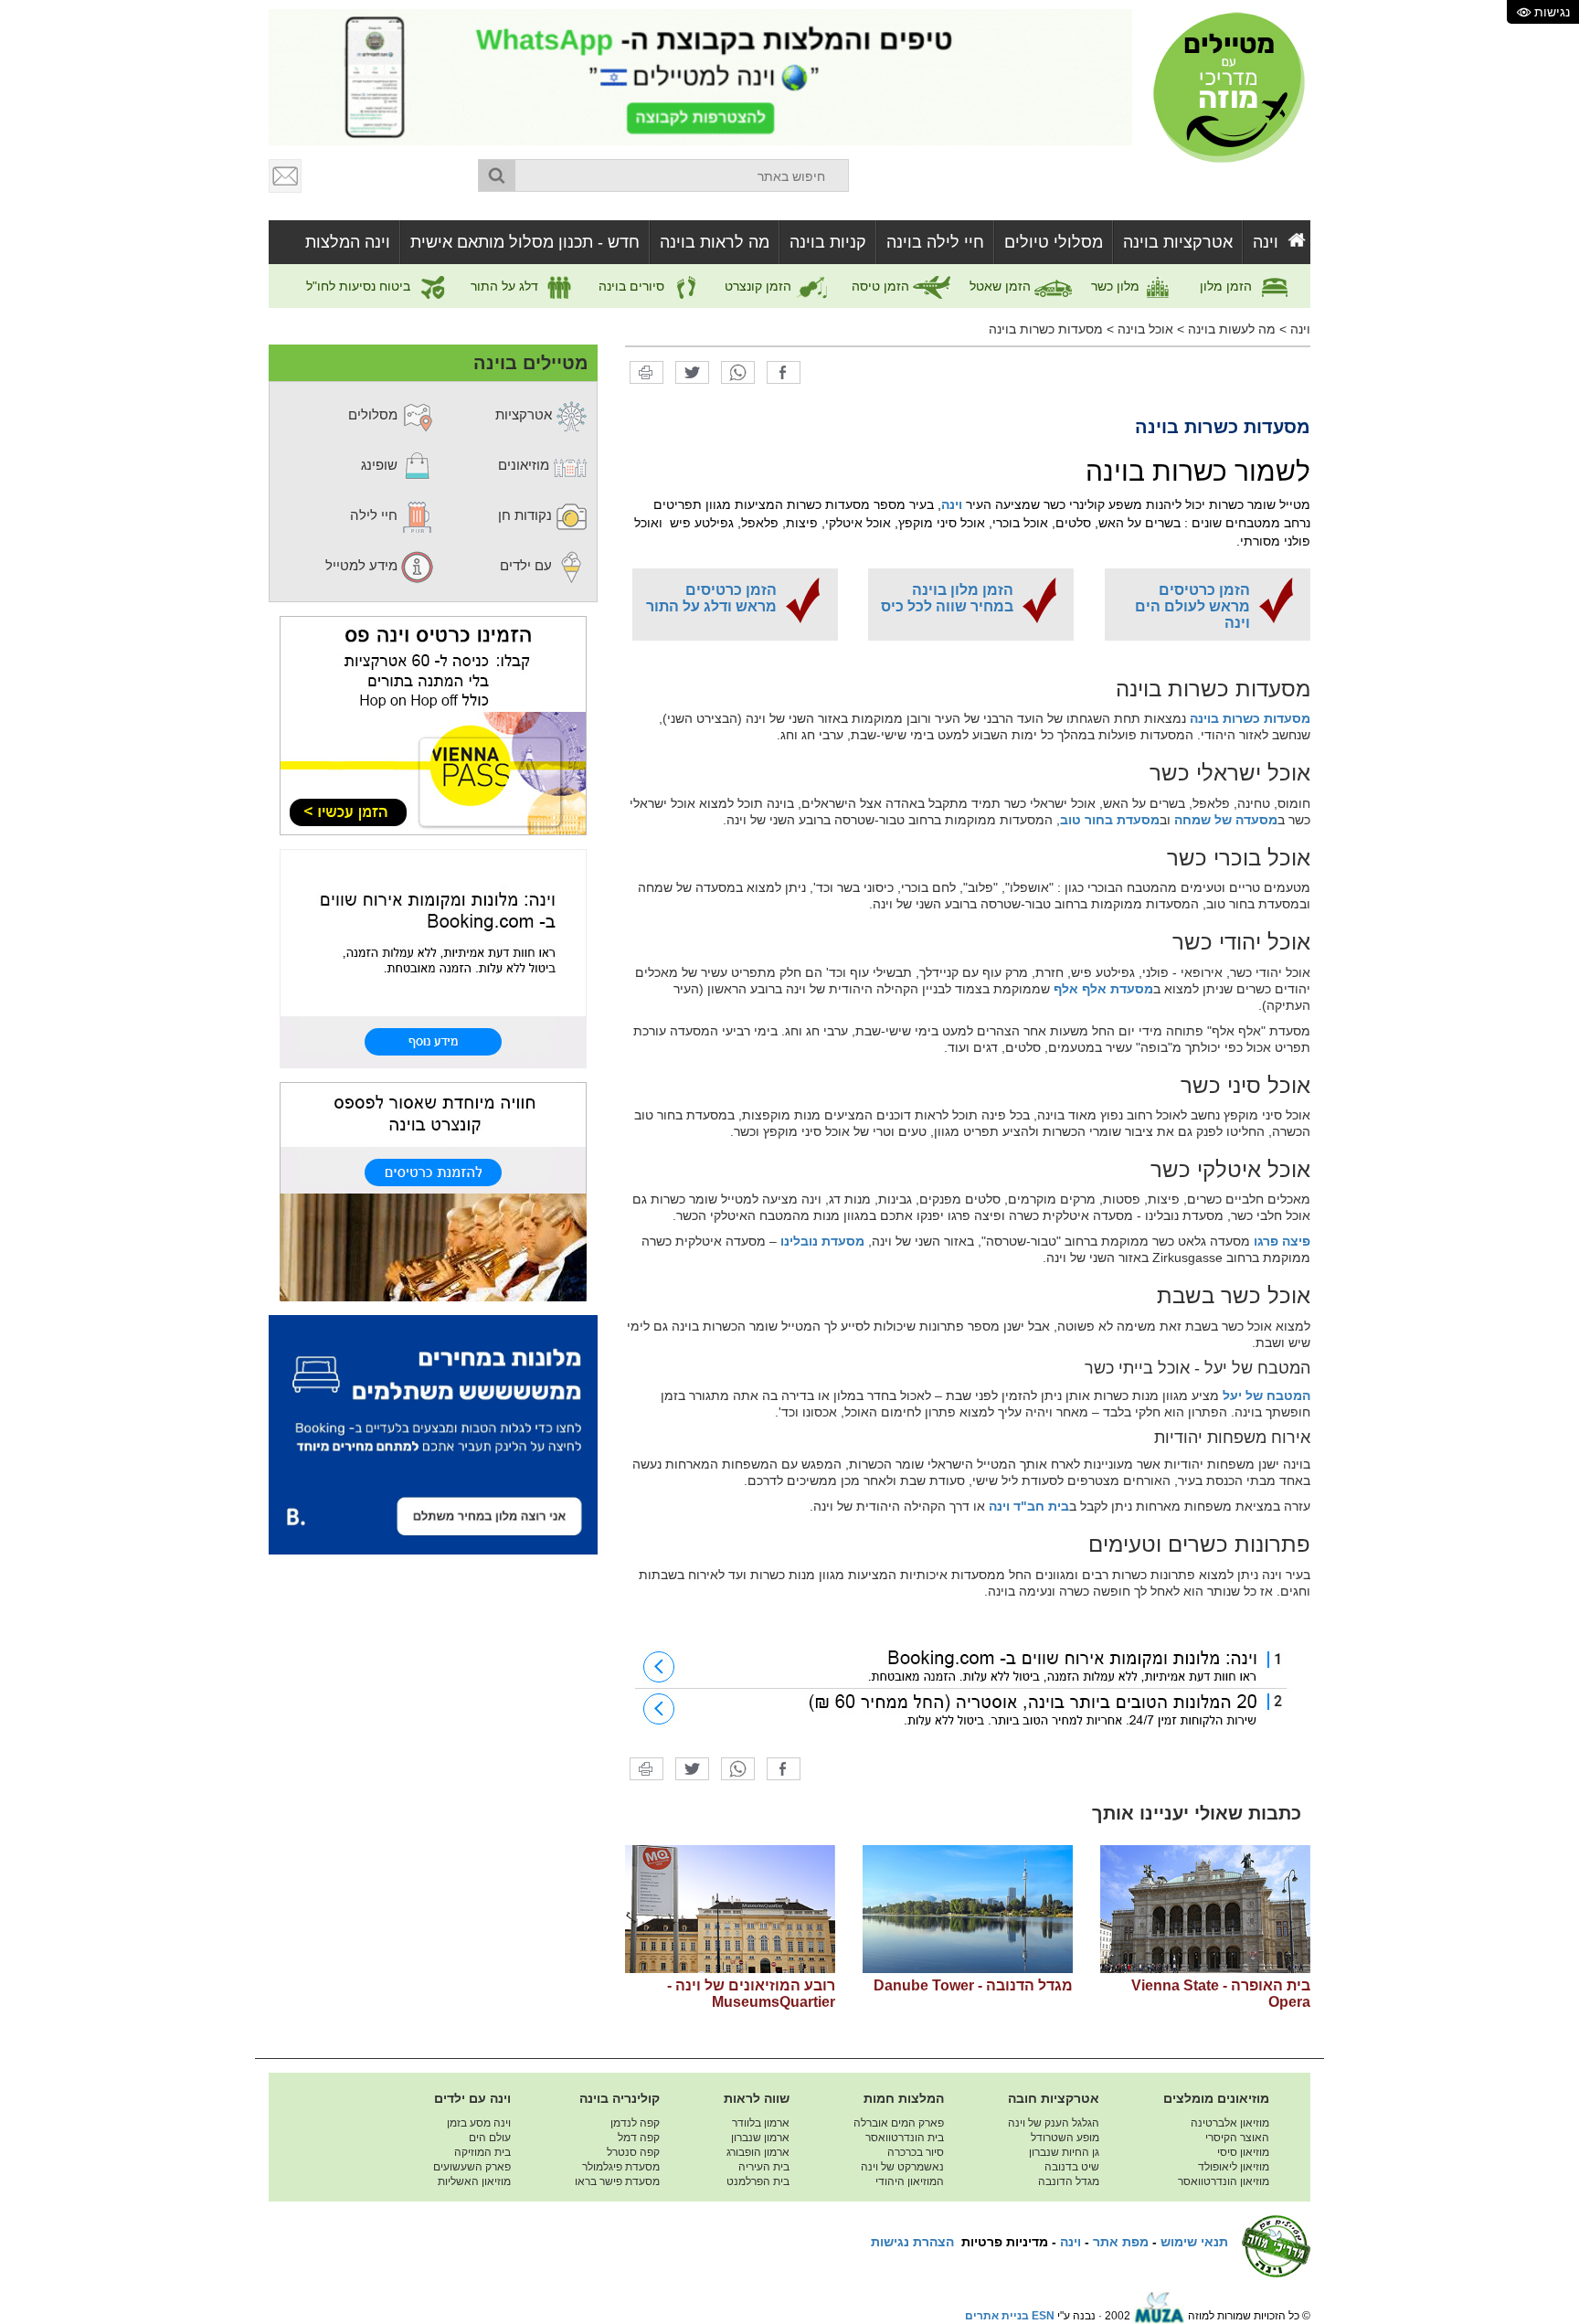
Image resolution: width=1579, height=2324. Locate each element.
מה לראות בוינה (715, 242)
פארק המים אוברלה (899, 2123)
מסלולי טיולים (1054, 242)
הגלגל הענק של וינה (1054, 2123)
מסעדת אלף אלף (1103, 989)
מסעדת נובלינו (822, 1241)
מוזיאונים (525, 465)
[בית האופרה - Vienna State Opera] (1205, 1909)
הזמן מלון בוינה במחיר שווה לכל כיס (947, 598)
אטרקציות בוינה (1178, 242)
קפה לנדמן (635, 2123)
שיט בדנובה (1072, 2167)
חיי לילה (376, 515)
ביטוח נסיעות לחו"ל (360, 286)
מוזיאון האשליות (474, 2181)
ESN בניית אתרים (1010, 2316)
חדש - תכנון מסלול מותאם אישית (525, 242)
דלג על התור (506, 286)
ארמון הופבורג (758, 2152)
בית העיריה (764, 2167)
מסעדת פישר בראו (617, 2181)
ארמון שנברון (760, 2138)
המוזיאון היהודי (910, 2181)
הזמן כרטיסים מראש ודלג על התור (711, 598)
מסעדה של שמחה (1226, 820)
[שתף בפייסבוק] (784, 372)
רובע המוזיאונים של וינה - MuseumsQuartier (751, 1994)
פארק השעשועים (472, 2167)
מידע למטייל (363, 565)
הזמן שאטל (1002, 286)
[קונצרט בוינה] (433, 1191)
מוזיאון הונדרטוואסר (1224, 2181)
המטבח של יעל (1266, 1395)
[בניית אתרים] (1159, 2316)
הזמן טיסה (882, 286)
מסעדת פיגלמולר (621, 2167)
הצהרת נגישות (912, 2242)
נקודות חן (527, 515)
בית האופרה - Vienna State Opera (1221, 1994)
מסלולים (375, 414)
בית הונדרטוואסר (905, 2138)
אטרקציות (525, 414)
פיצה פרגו (1282, 1241)
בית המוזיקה (482, 2152)
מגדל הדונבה (1069, 2181)
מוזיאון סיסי (1243, 2152)
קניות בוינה (828, 242)
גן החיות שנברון (1064, 2152)
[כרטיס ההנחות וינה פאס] (433, 725)
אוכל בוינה (1145, 329)
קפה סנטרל (633, 2152)
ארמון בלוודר (761, 2123)
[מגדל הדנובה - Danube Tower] (968, 1909)
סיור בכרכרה (916, 2152)
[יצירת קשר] (286, 175)
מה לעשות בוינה (1232, 329)
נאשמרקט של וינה (902, 2167)
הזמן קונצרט (760, 286)
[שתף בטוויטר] (692, 372)
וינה (1266, 242)
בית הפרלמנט (758, 2181)
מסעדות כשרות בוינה (1046, 329)
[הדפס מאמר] (646, 372)
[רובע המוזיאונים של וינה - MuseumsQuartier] (730, 1909)
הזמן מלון (1228, 286)
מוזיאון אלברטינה (1230, 2123)
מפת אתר (1121, 2242)
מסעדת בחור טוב (1110, 820)
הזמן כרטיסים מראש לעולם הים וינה (1192, 606)
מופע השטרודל (1065, 2138)
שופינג (381, 465)
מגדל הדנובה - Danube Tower (973, 1985)
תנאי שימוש (1194, 2242)
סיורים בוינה (633, 286)
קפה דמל (639, 2138)
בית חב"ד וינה (1029, 1506)
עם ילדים (528, 565)
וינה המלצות (348, 242)
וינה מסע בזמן (479, 2123)
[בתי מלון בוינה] (968, 1688)
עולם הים (490, 2138)
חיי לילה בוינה (935, 242)
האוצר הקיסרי (1237, 2138)
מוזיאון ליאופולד (1234, 2167)
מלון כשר (1117, 286)
